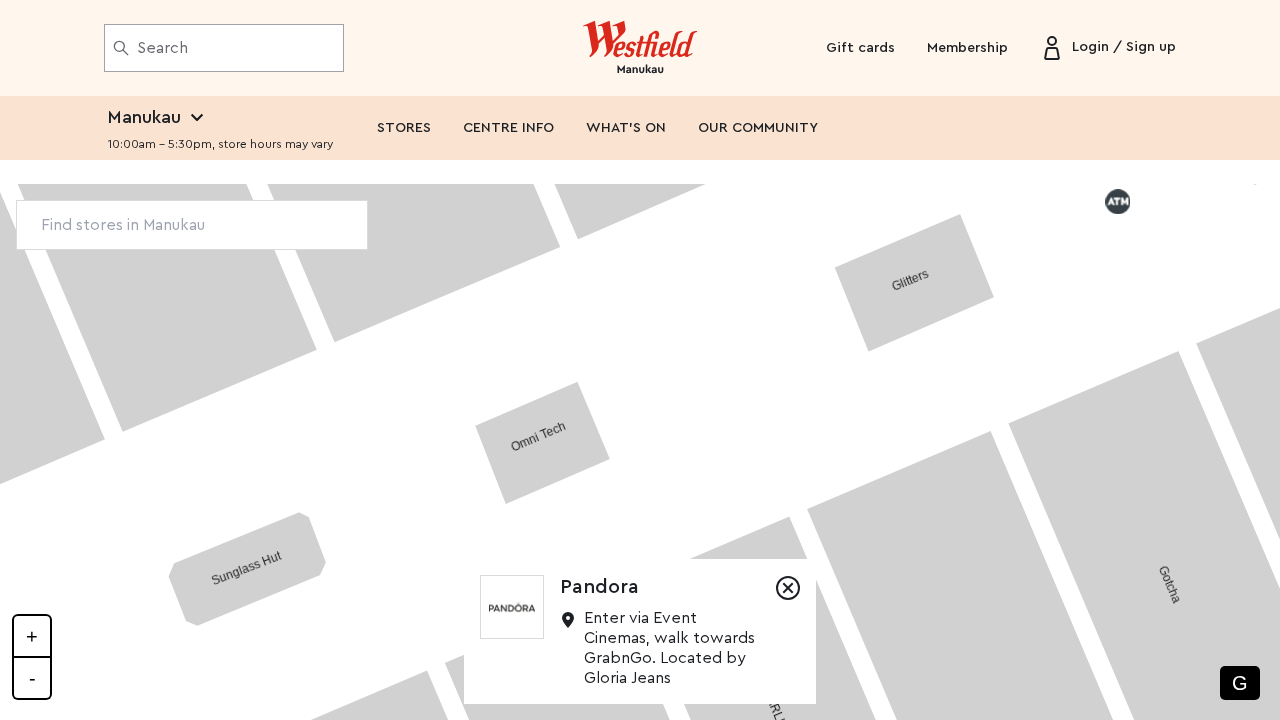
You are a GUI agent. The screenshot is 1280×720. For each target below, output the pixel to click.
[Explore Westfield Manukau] (640, 48)
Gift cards (860, 48)
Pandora (599, 587)
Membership (967, 48)
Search (162, 48)
